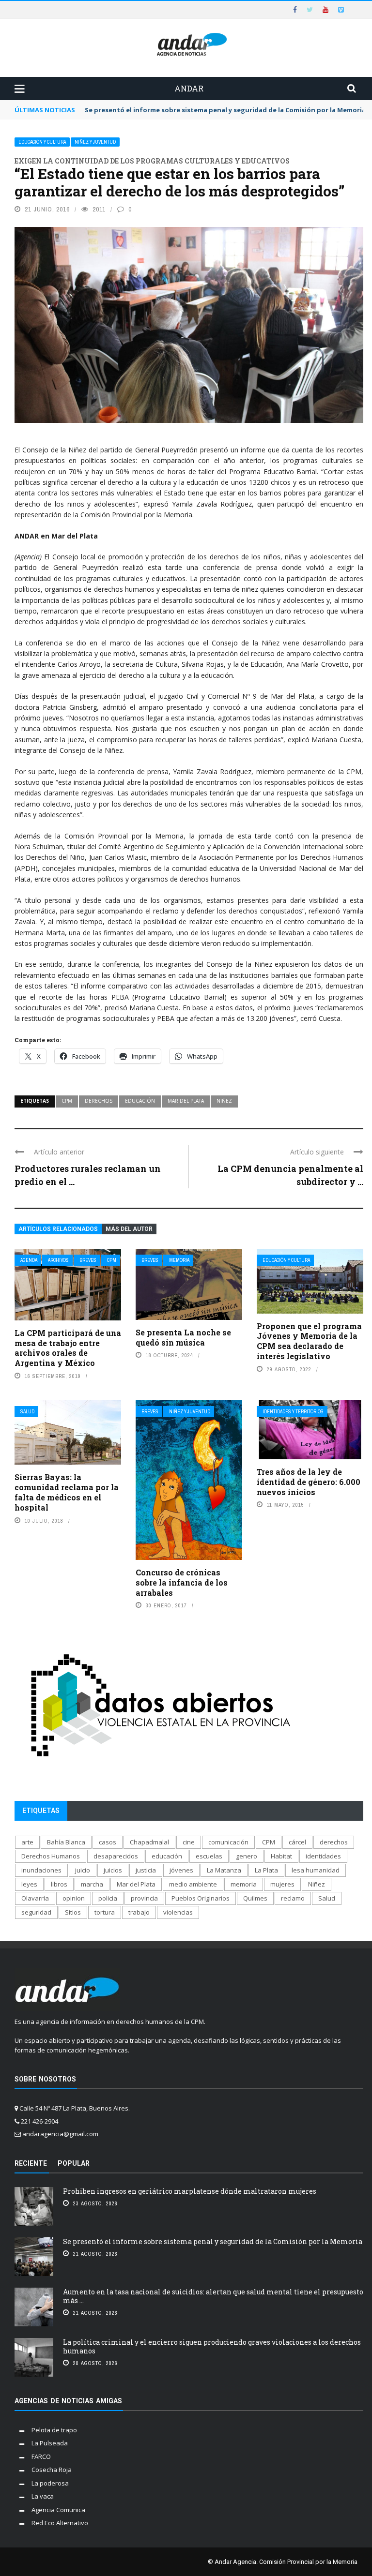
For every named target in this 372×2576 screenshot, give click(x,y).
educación (140, 1101)
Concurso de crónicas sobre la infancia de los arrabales (182, 1582)
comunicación (228, 1842)
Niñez (224, 1101)
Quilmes (255, 1898)
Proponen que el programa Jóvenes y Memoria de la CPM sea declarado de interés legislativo (309, 1341)
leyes (29, 1884)
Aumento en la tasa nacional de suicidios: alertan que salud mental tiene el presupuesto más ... (213, 2296)
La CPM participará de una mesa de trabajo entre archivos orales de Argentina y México (68, 1348)
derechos (99, 1101)
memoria (244, 1884)
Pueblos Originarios (201, 1898)
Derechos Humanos (51, 1856)
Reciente (31, 2163)
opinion (74, 1898)
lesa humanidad (316, 1870)
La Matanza (224, 1870)
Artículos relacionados (58, 1229)
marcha (92, 1884)
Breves (88, 1260)
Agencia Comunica (58, 2510)
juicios (113, 1870)
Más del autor (129, 1229)
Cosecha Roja (52, 2470)
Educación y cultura (42, 142)
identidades (323, 1856)
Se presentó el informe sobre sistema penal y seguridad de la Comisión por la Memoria (225, 110)
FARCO (41, 2456)
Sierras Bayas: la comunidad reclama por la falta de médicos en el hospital (67, 1492)
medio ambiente (193, 1884)
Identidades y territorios (293, 1412)
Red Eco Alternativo (60, 2523)
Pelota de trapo (54, 2430)
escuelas (209, 1856)
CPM (67, 1101)
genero (247, 1856)
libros (59, 1884)
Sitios (73, 1912)
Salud (27, 1412)
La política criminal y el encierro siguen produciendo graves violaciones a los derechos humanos (212, 2346)
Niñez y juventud (95, 142)
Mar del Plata (186, 1101)
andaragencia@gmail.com (60, 2134)
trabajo (139, 1912)
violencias (178, 1912)
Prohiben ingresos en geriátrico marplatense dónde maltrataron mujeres (190, 2191)
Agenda (29, 1260)
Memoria (179, 1260)
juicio (83, 1870)
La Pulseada (50, 2443)
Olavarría (35, 1898)
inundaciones (41, 1870)
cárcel (297, 1842)
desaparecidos (116, 1856)
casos (108, 1842)
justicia (146, 1870)
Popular (74, 2163)
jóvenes (181, 1870)
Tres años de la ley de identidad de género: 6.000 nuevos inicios (309, 1482)
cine (189, 1842)
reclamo (293, 1898)
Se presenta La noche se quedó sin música (183, 1337)
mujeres (282, 1884)
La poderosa (50, 2483)
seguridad (36, 1912)
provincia (144, 1898)
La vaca (43, 2496)
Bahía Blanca (66, 1842)
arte (27, 1842)
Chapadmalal (149, 1842)
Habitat (281, 1856)
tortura (105, 1912)
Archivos (58, 1260)
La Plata (266, 1870)
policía (108, 1898)
